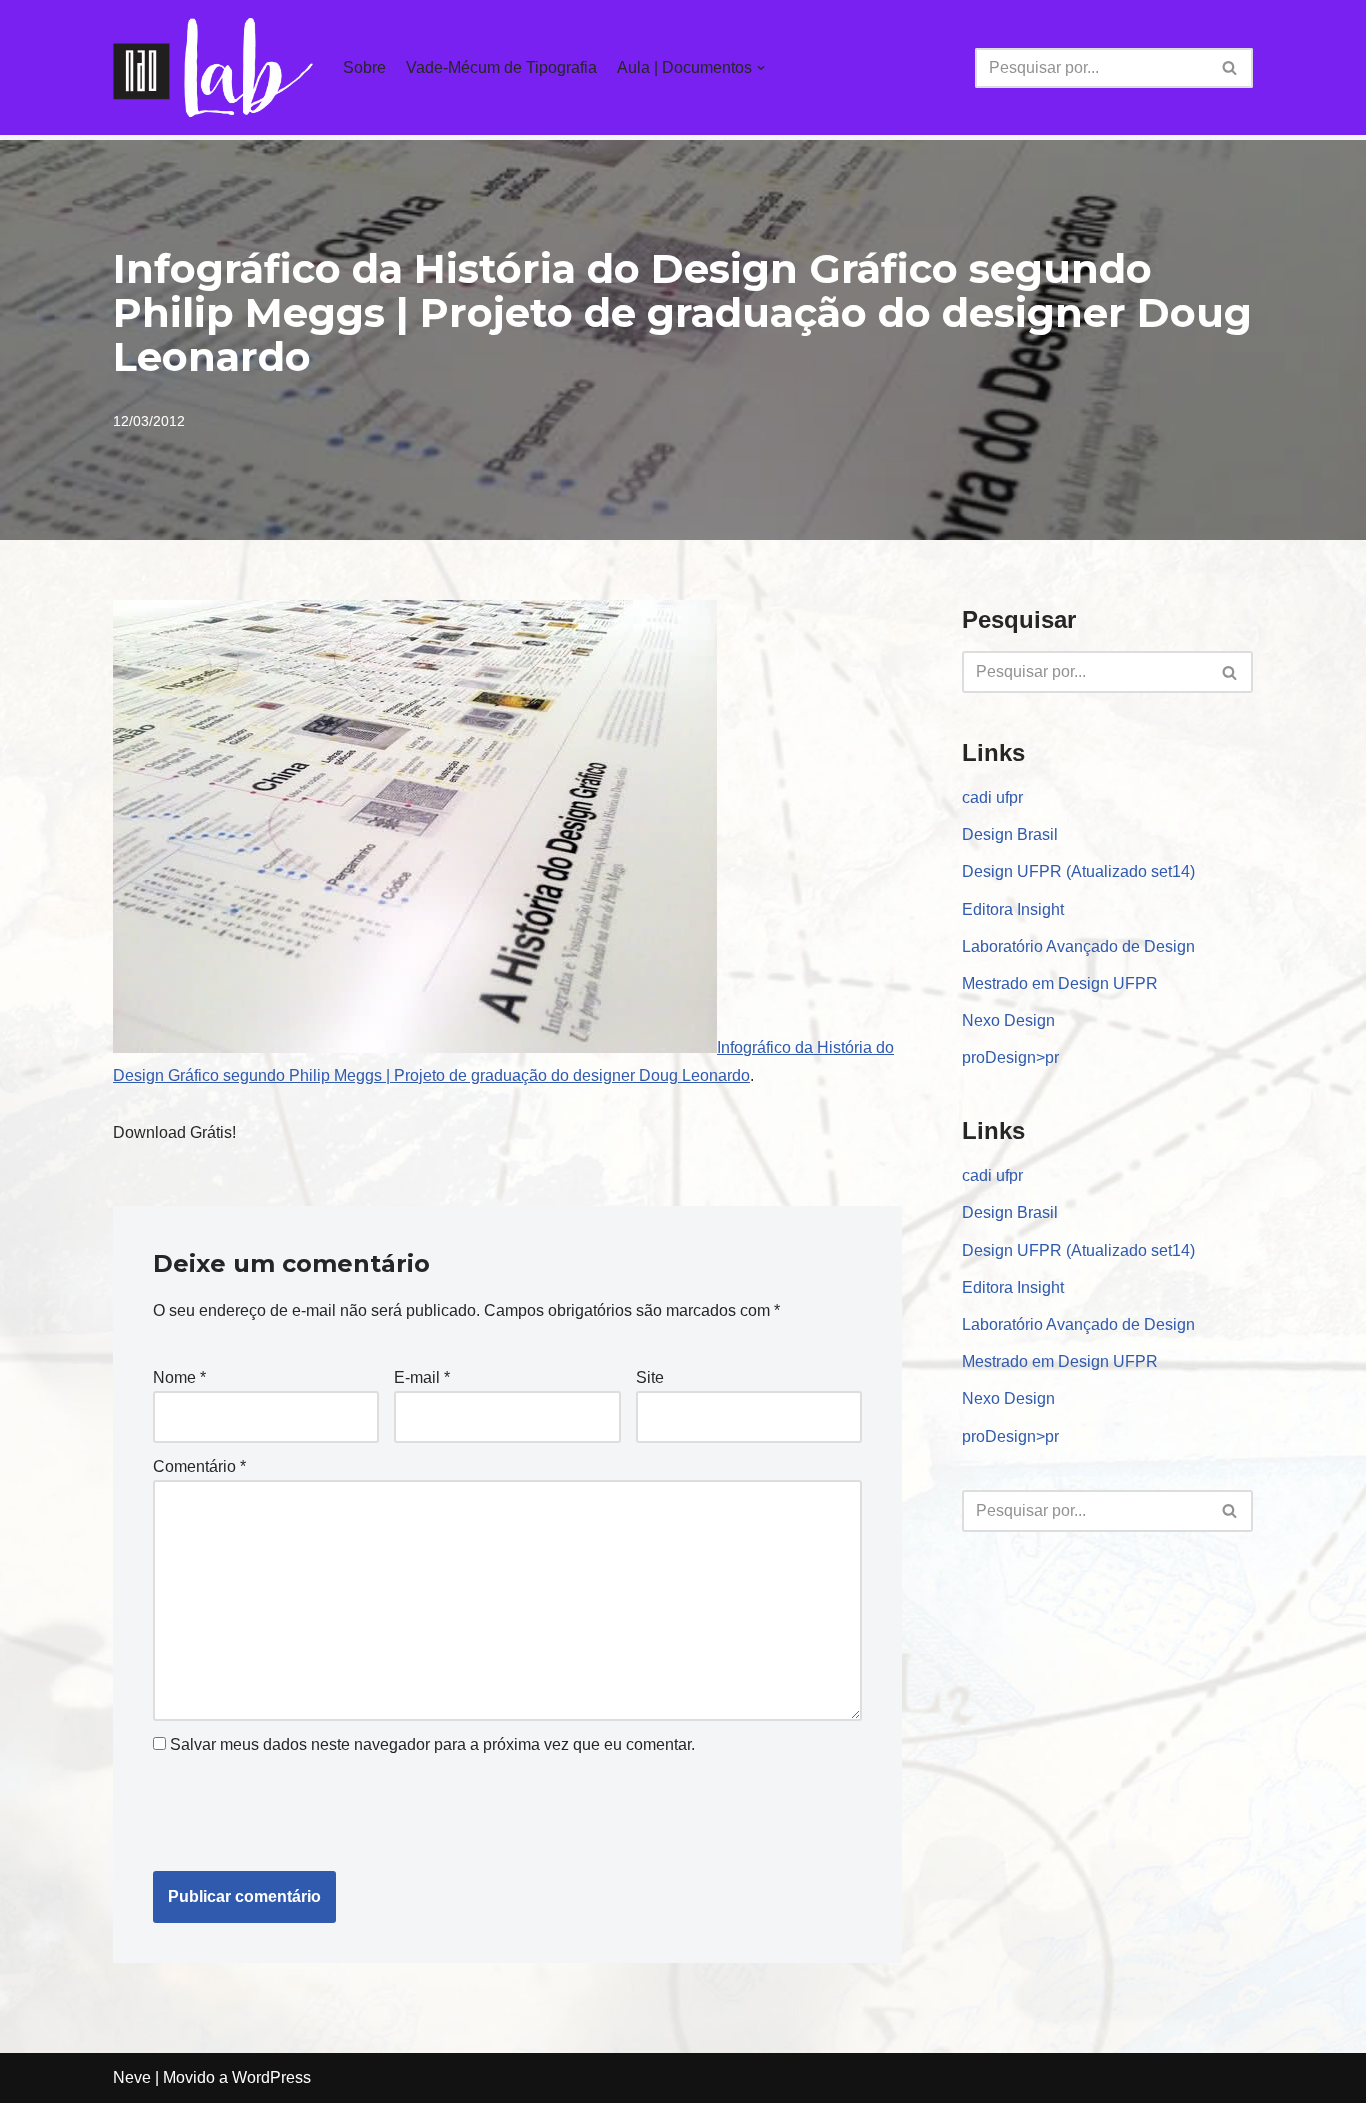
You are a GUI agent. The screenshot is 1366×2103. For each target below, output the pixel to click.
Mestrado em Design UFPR (1060, 983)
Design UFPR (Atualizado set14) (1078, 871)
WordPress (271, 2077)
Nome (179, 1377)
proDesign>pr (1010, 1057)
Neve (132, 2077)
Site (650, 1377)
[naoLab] (213, 67)
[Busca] (1230, 68)
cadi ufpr (992, 797)
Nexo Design (1008, 1020)
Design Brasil (1010, 834)
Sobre (364, 67)
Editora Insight (1013, 909)
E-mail (422, 1377)
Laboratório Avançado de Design (1078, 946)
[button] (1229, 67)
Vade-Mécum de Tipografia (501, 67)
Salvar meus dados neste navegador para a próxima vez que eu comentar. (432, 1744)
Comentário (199, 1466)
